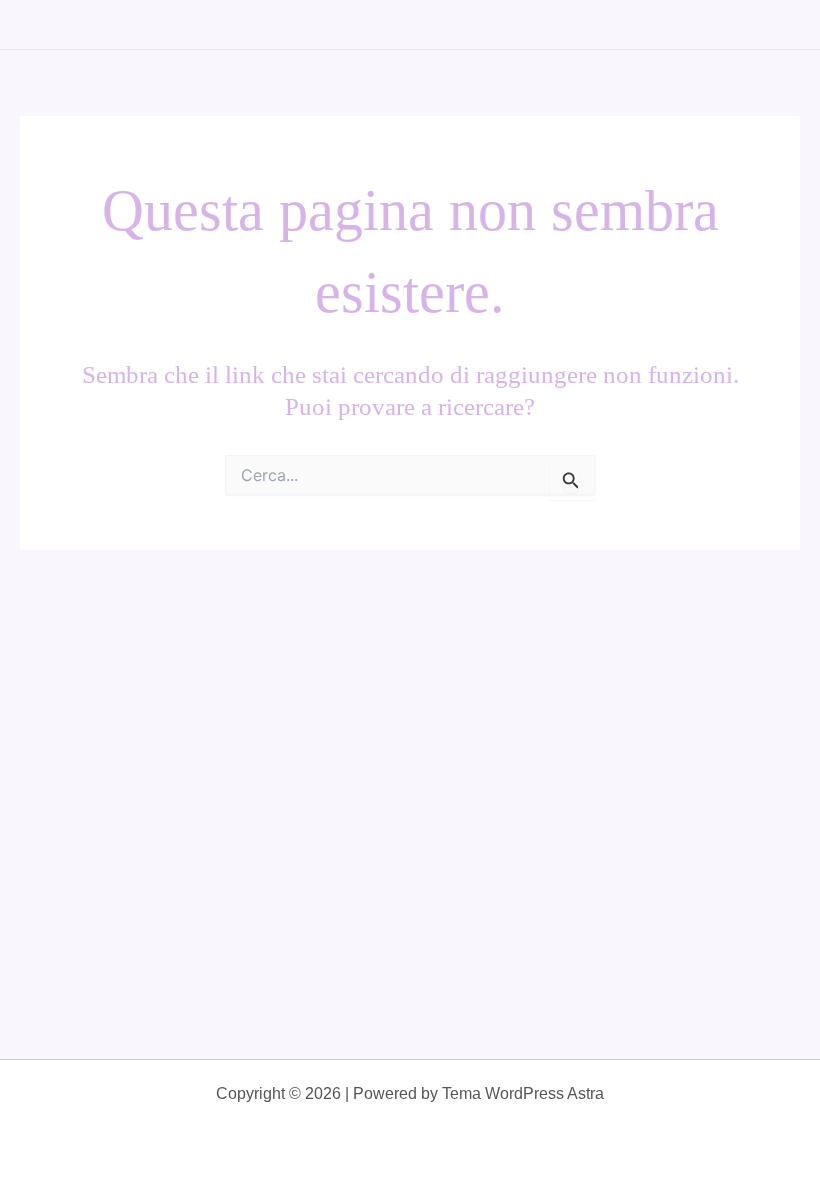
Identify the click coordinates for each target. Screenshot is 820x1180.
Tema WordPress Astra (523, 1093)
